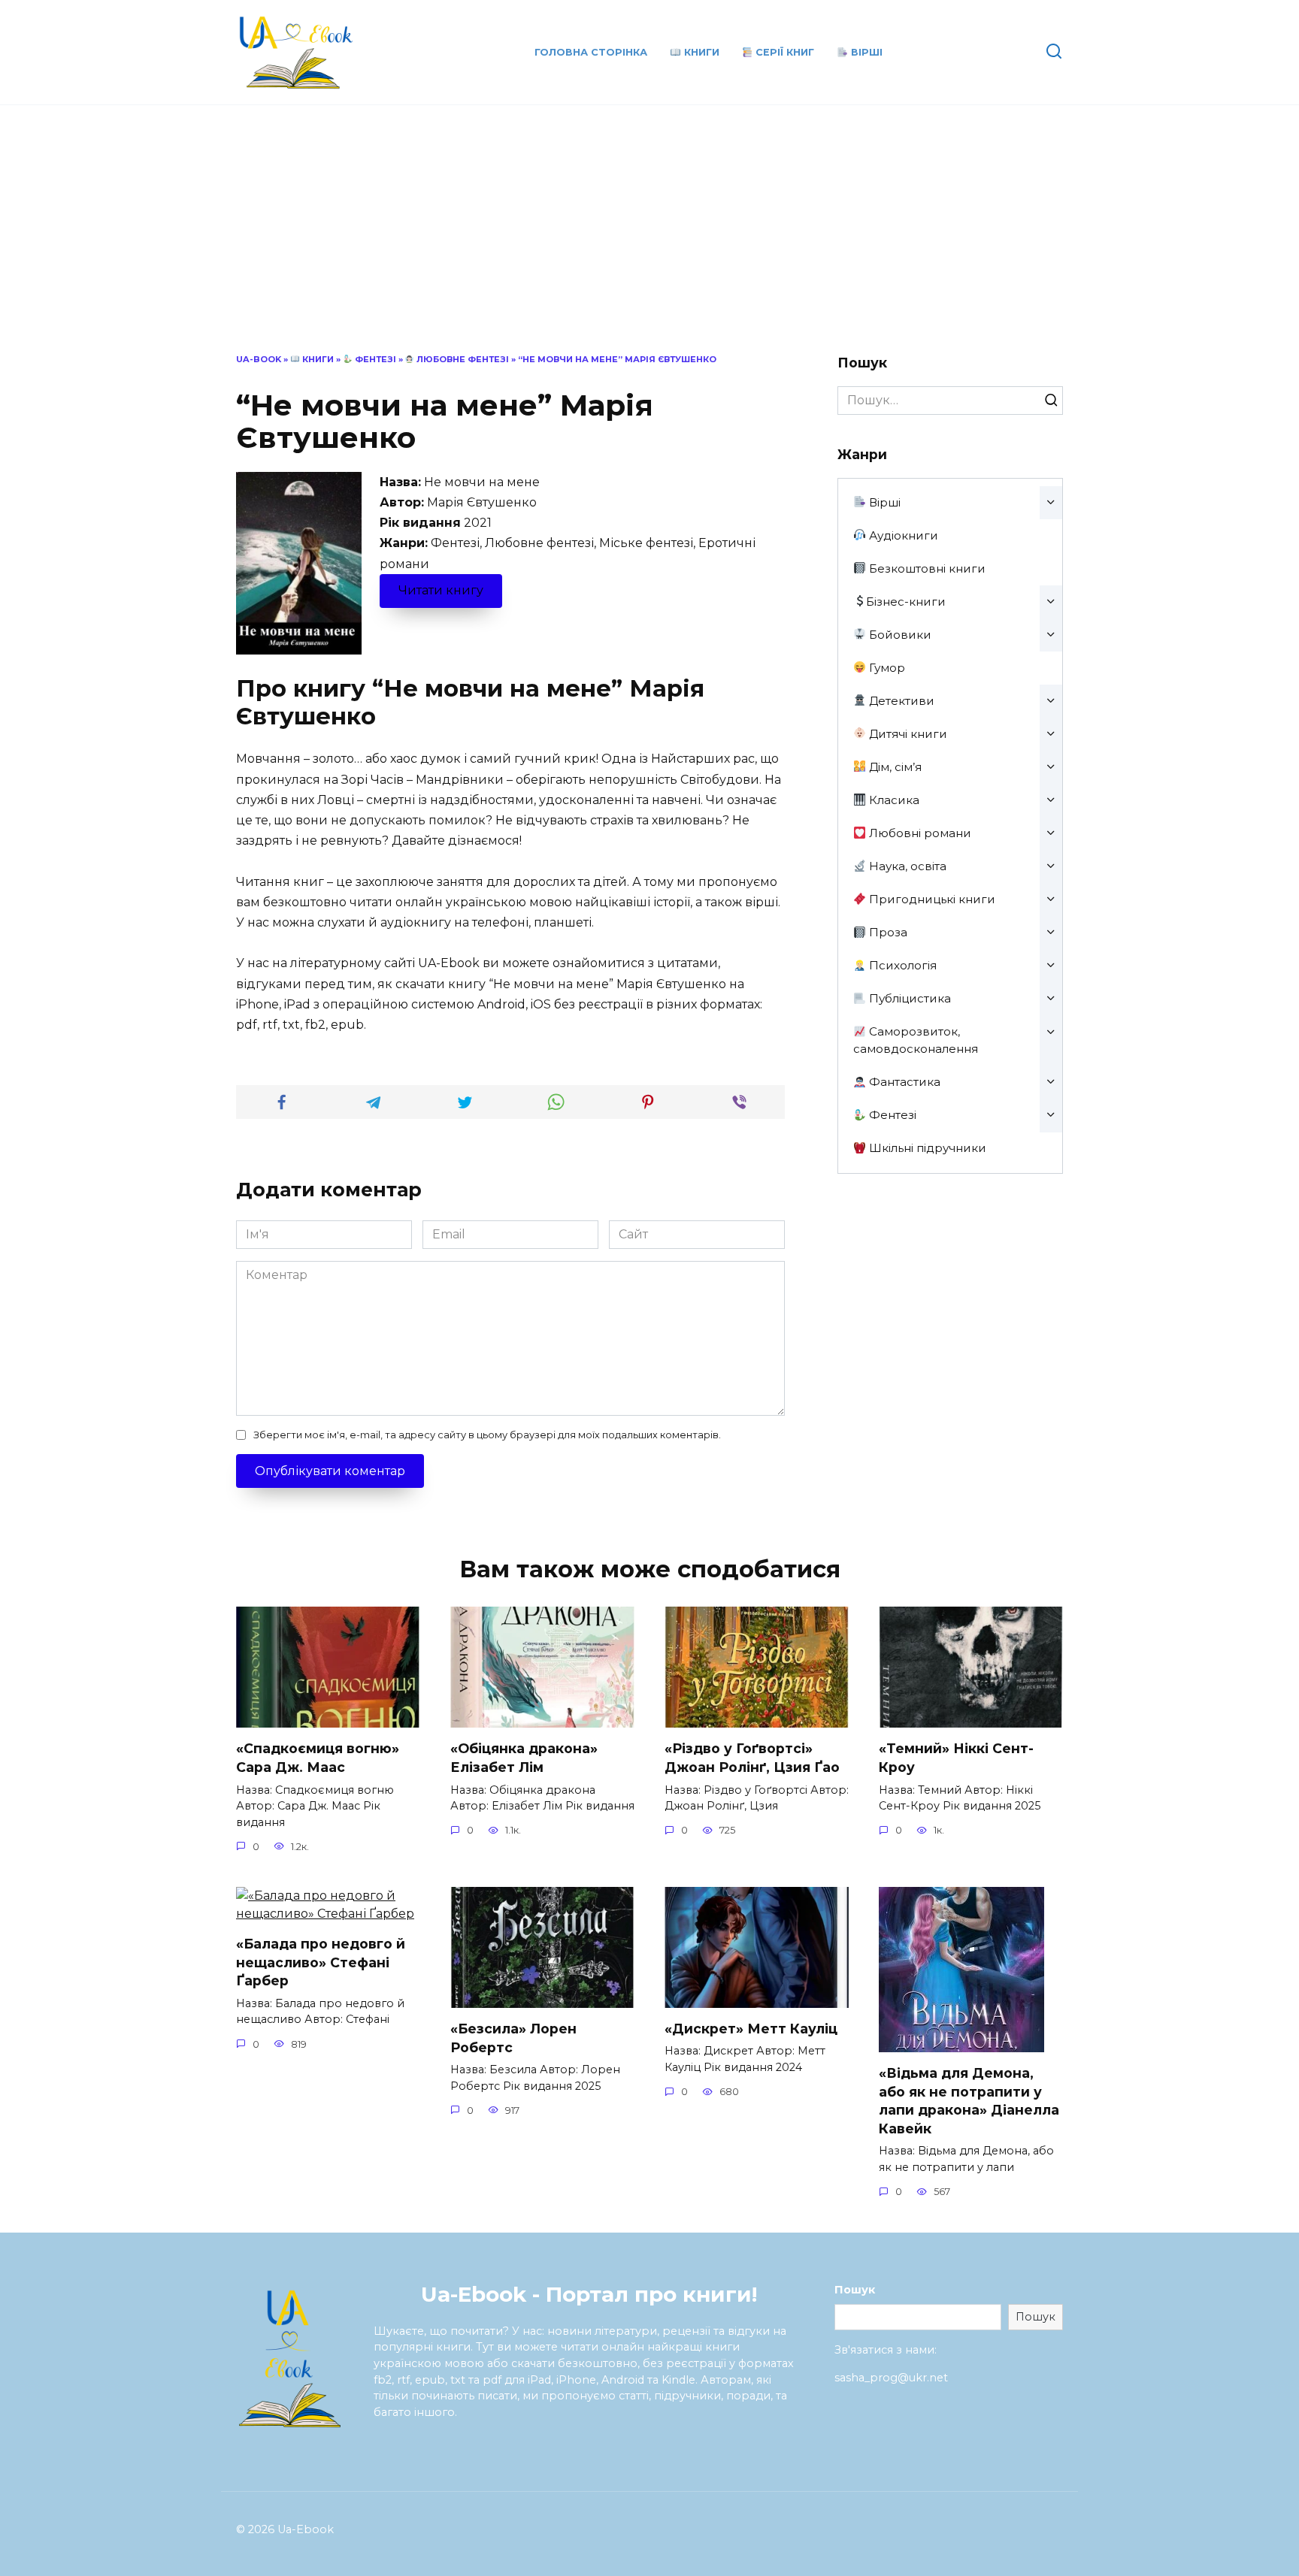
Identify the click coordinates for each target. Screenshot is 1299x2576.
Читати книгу (441, 590)
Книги (700, 52)
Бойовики (899, 635)
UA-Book (259, 359)
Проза (887, 932)
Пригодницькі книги (931, 899)
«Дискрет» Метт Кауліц (751, 2029)
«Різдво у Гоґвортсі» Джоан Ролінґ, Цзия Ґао (752, 1758)
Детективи (900, 701)
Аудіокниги (902, 535)
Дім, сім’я (894, 767)
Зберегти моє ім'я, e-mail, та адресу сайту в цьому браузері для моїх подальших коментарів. (487, 1435)
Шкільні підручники (926, 1148)
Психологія (901, 965)
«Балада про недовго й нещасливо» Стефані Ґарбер (321, 1962)
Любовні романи (919, 833)
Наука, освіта (906, 866)
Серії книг (783, 52)
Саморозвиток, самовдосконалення (916, 1040)
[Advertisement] (649, 240)
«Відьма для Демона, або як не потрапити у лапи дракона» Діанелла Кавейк (969, 2101)
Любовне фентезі (462, 359)
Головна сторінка (591, 52)
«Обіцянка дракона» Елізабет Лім (524, 1758)
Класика (893, 800)
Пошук (855, 2290)
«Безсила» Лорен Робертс (513, 2038)
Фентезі (374, 359)
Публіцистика (908, 998)
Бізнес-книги (906, 602)
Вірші (865, 52)
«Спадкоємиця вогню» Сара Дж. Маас (318, 1758)
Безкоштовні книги (926, 568)
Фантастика (903, 1082)
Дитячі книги (907, 734)
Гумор (886, 668)
